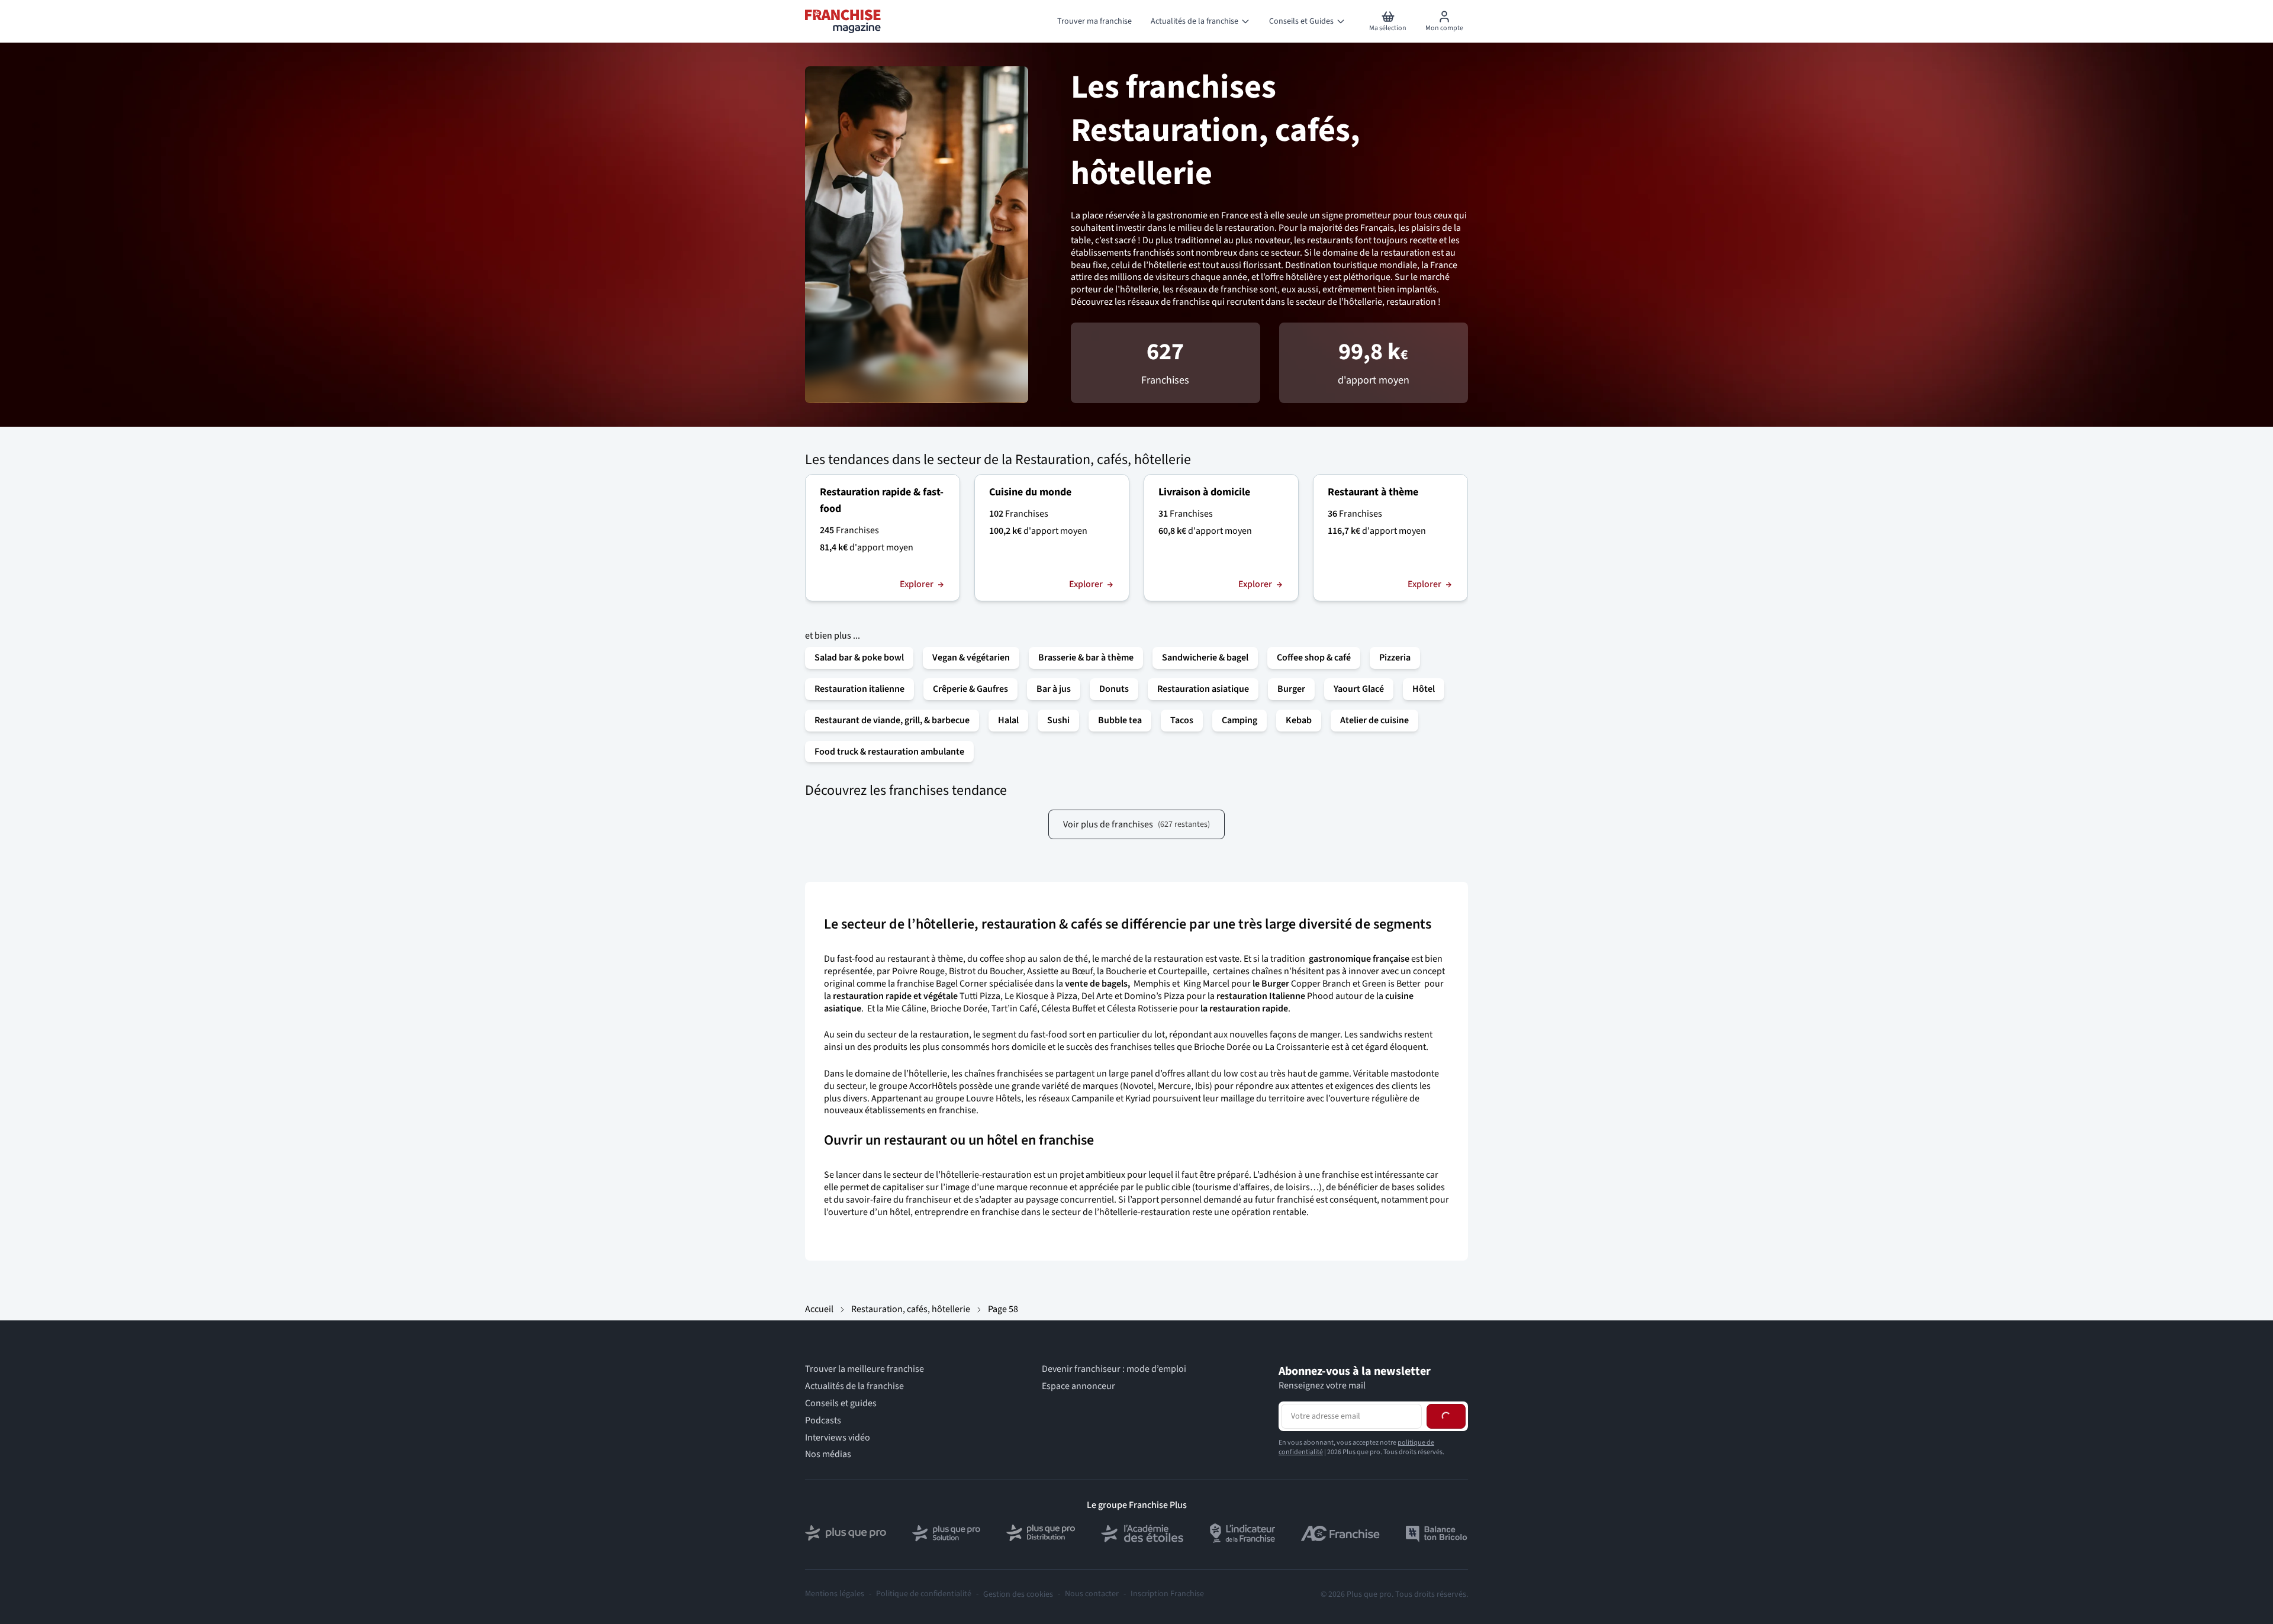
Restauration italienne (859, 689)
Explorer (917, 584)
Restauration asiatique (1203, 689)
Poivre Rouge (918, 971)
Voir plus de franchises (1136, 824)
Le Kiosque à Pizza (1041, 996)
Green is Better (1391, 984)
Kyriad (1138, 1098)
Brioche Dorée (959, 1008)
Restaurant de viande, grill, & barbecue (892, 720)
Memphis (1152, 984)
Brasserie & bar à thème (1086, 658)
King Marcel (1205, 984)
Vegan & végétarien (971, 658)
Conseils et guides (841, 1404)
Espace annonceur (1078, 1386)
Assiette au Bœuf (1060, 971)
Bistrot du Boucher (986, 971)
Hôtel (1424, 689)
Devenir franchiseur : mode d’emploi (1114, 1369)
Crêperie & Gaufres (970, 689)
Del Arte (1097, 996)
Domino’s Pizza (1154, 996)
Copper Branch (1321, 984)
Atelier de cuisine (1374, 720)
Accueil (819, 1309)
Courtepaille (1182, 971)
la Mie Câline (902, 1008)
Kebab (1299, 720)
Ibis (1202, 1086)
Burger (1291, 689)
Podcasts (823, 1420)
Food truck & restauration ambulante (889, 752)
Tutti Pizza (980, 996)
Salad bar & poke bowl (859, 658)
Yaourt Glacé (1359, 689)
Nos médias (828, 1454)
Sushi (1058, 720)
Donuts (1114, 689)
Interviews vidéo (838, 1437)
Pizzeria (1395, 658)
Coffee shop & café (1314, 658)
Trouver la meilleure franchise (865, 1369)
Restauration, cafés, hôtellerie (911, 1309)
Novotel (1138, 1086)
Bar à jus (1054, 689)
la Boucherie (1122, 971)
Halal (1008, 720)
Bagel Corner (962, 984)
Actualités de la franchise (854, 1386)
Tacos (1182, 720)
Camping (1239, 720)
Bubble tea (1120, 720)
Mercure (1174, 1086)
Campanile (1093, 1098)
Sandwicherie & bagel (1205, 658)
